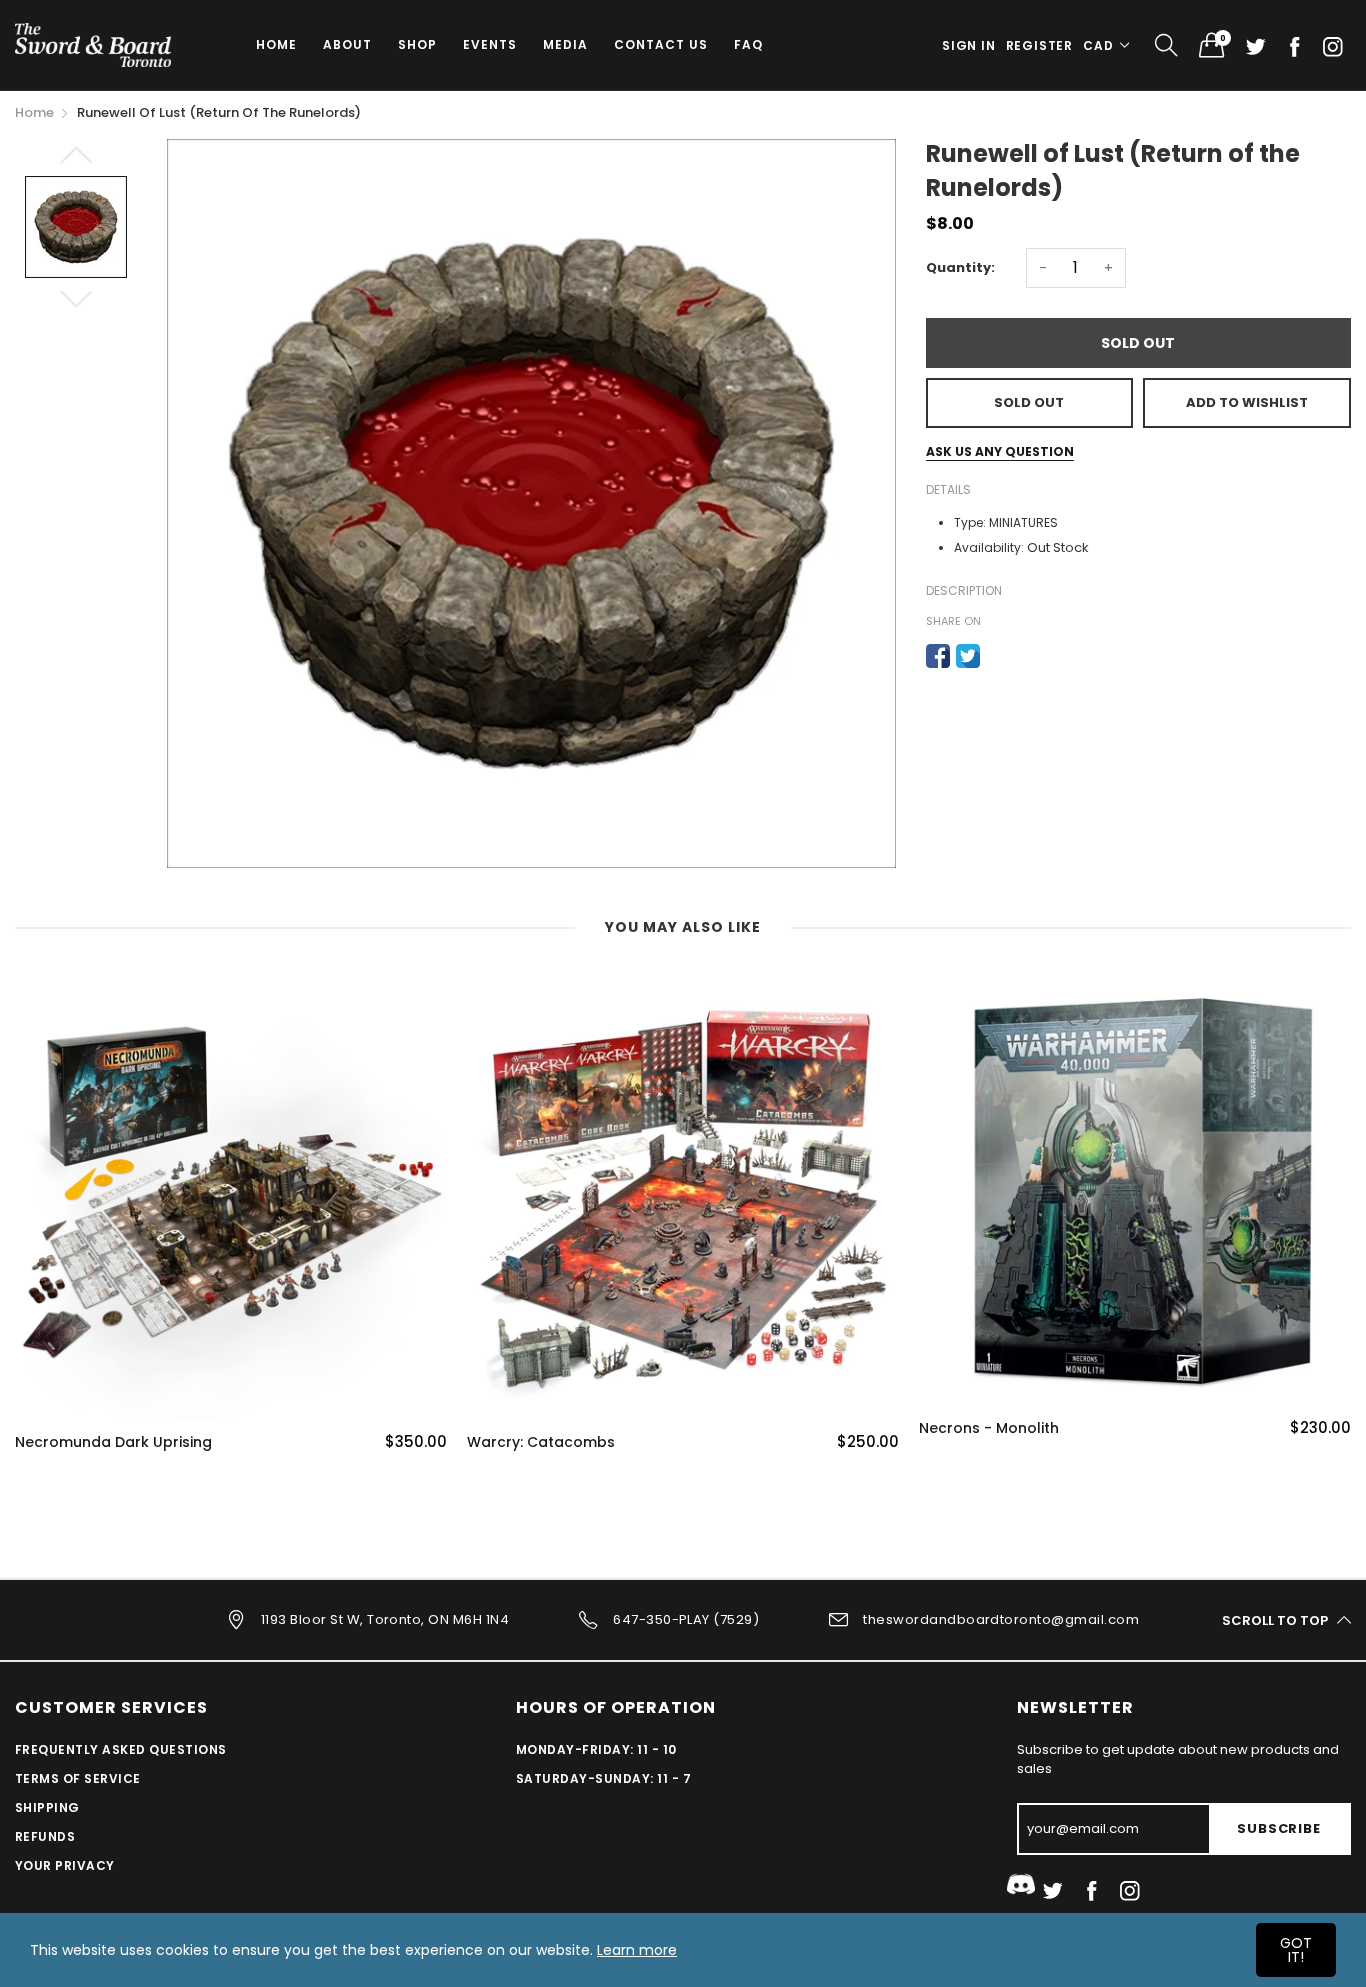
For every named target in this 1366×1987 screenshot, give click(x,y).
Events (490, 44)
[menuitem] (276, 45)
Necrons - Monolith (989, 1428)
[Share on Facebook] (938, 656)
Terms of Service (78, 1778)
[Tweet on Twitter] (968, 656)
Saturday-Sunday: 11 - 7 (603, 1778)
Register (1039, 45)
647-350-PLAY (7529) (686, 1619)
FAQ (748, 44)
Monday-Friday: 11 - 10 (596, 1749)
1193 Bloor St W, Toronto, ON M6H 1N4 (385, 1619)
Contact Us (661, 44)
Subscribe (1278, 1828)
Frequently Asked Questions (120, 1749)
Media (565, 44)
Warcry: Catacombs (541, 1442)
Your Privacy (65, 1865)
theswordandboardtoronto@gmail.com (1001, 1619)
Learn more (637, 1950)
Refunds (45, 1836)
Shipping (47, 1807)
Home (276, 44)
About (347, 44)
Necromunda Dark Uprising (113, 1442)
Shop (417, 44)
